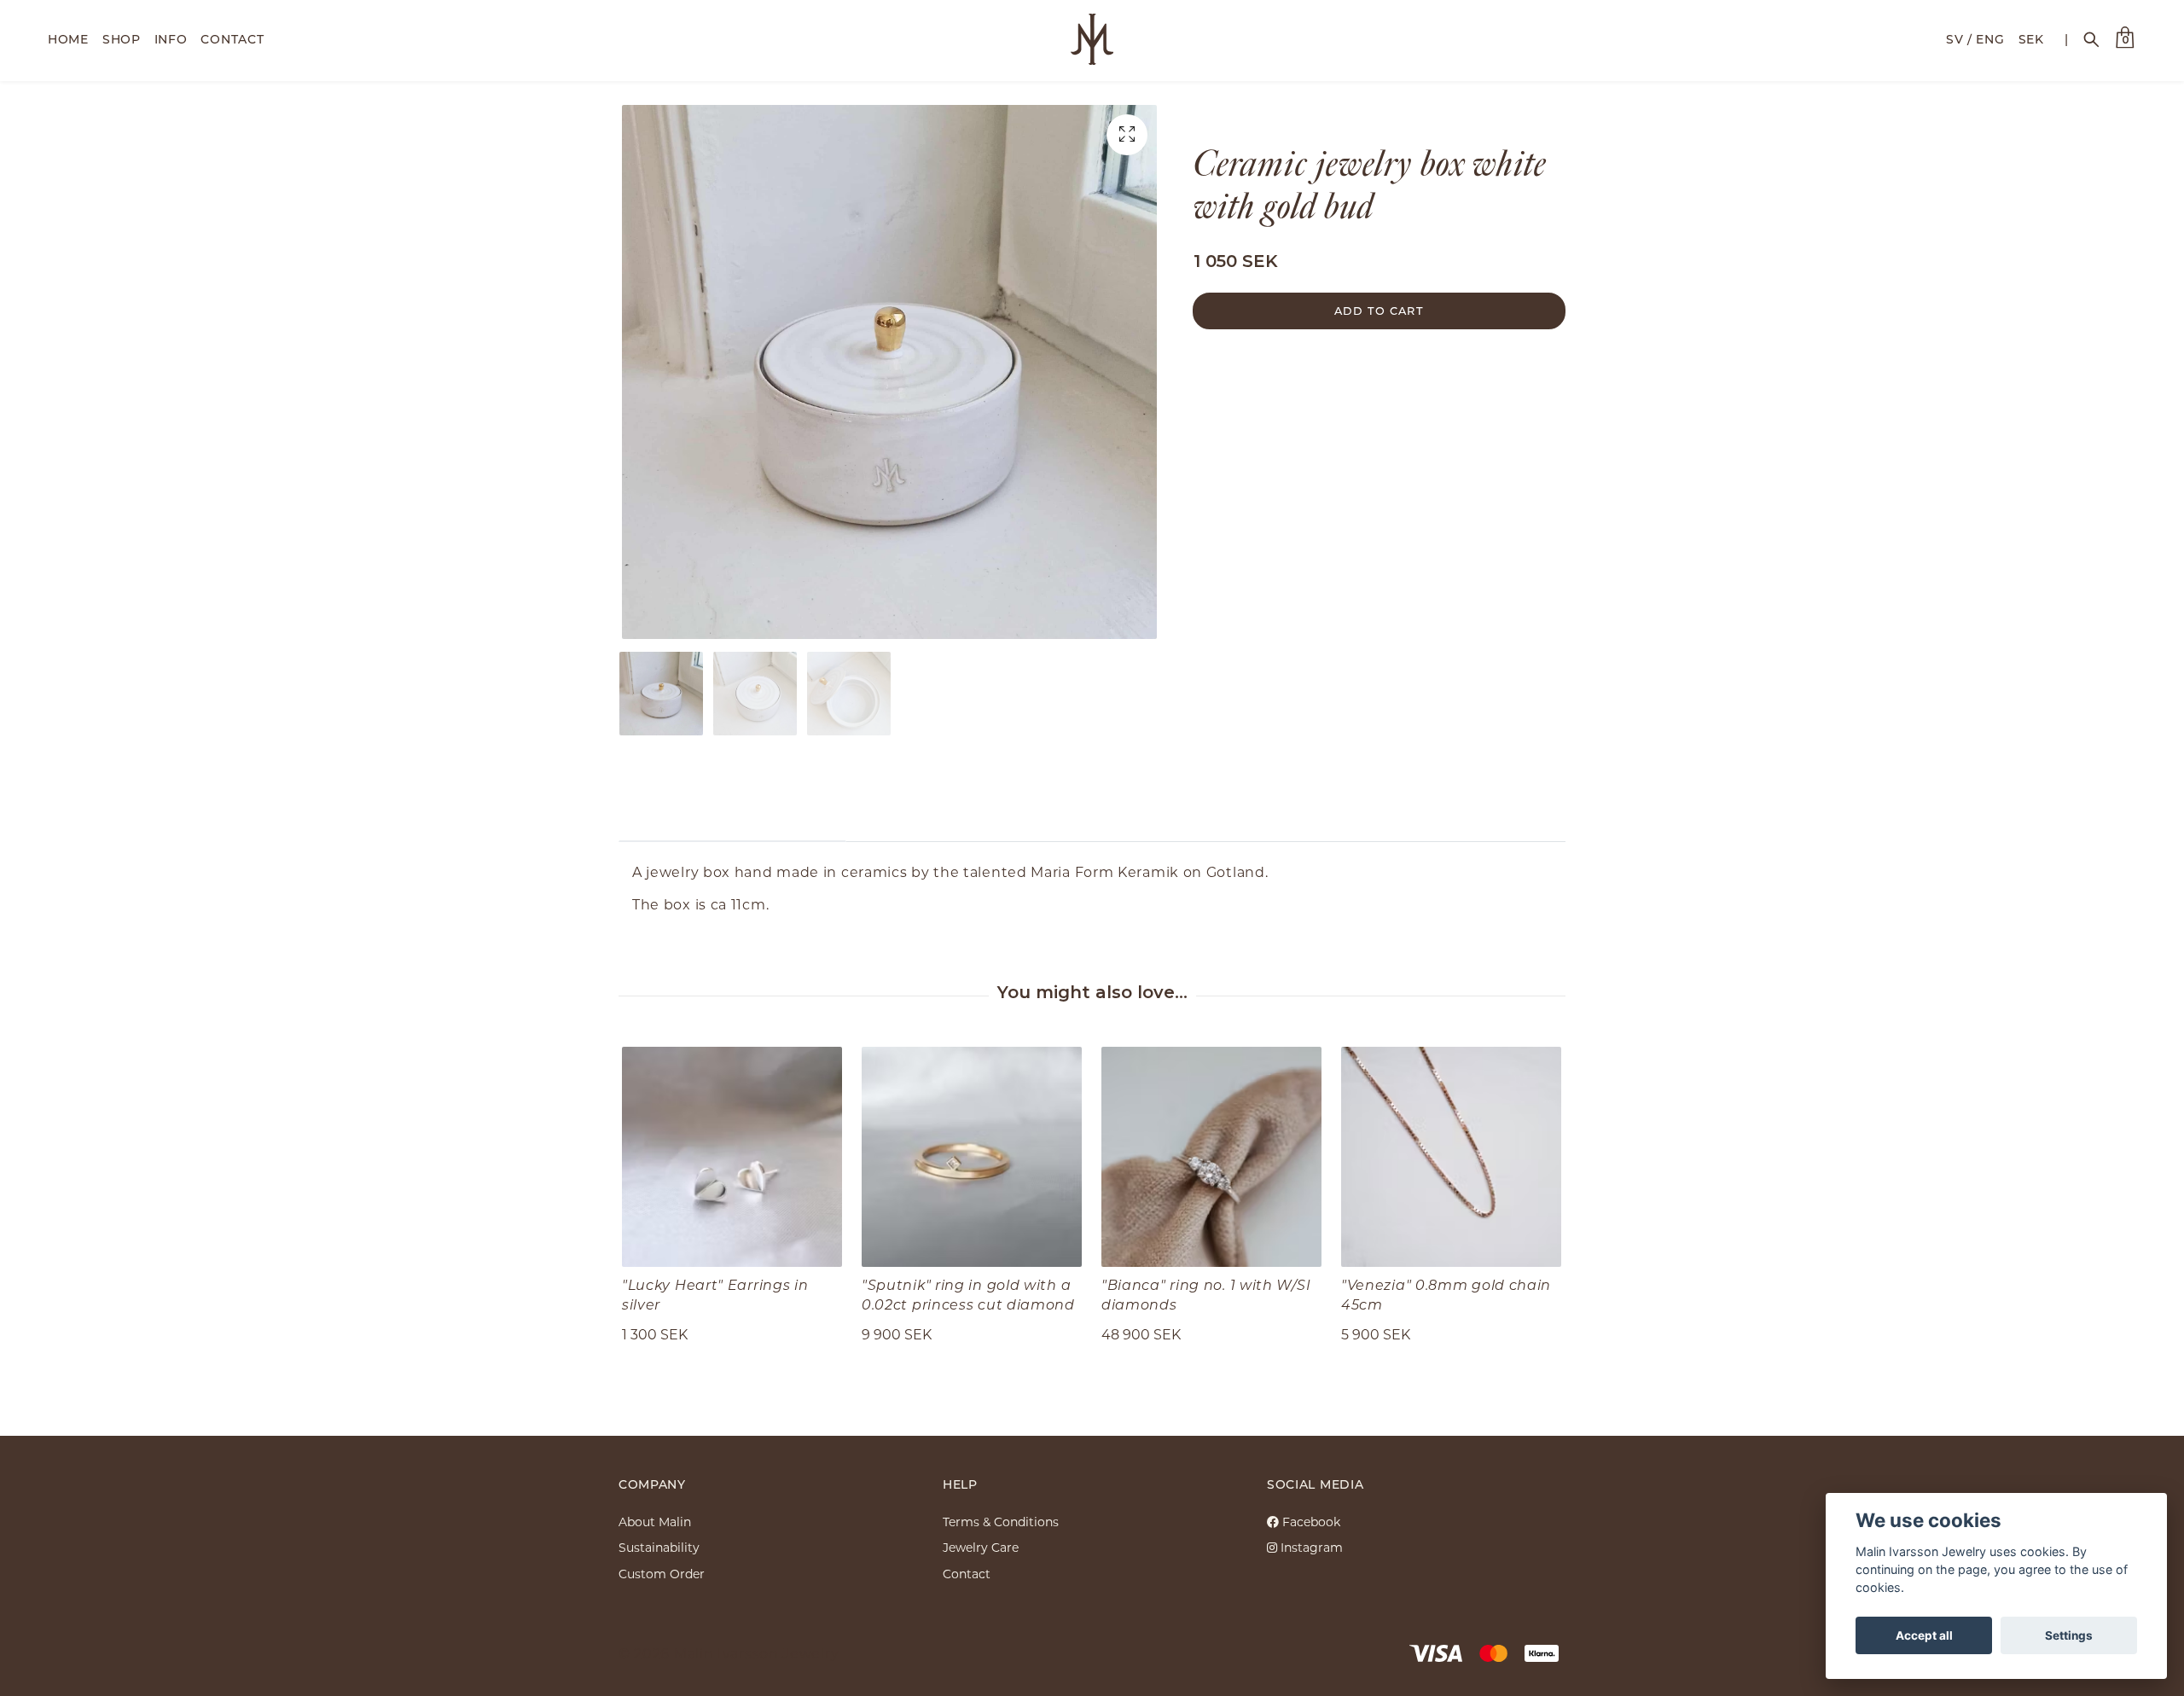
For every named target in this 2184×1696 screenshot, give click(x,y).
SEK (2031, 39)
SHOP (122, 39)
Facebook (1310, 1522)
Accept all (1924, 1635)
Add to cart (1379, 311)
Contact (967, 1574)
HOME (68, 39)
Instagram (1310, 1547)
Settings (2069, 1635)
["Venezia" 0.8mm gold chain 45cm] (1451, 1157)
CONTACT (232, 39)
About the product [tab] (732, 816)
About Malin (655, 1522)
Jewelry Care (981, 1547)
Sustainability (659, 1547)
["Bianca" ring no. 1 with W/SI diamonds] (1211, 1157)
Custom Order (662, 1574)
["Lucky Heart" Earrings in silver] (732, 1157)
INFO (171, 39)
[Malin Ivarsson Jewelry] (1092, 39)
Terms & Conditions (1001, 1522)
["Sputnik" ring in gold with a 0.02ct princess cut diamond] (972, 1157)
